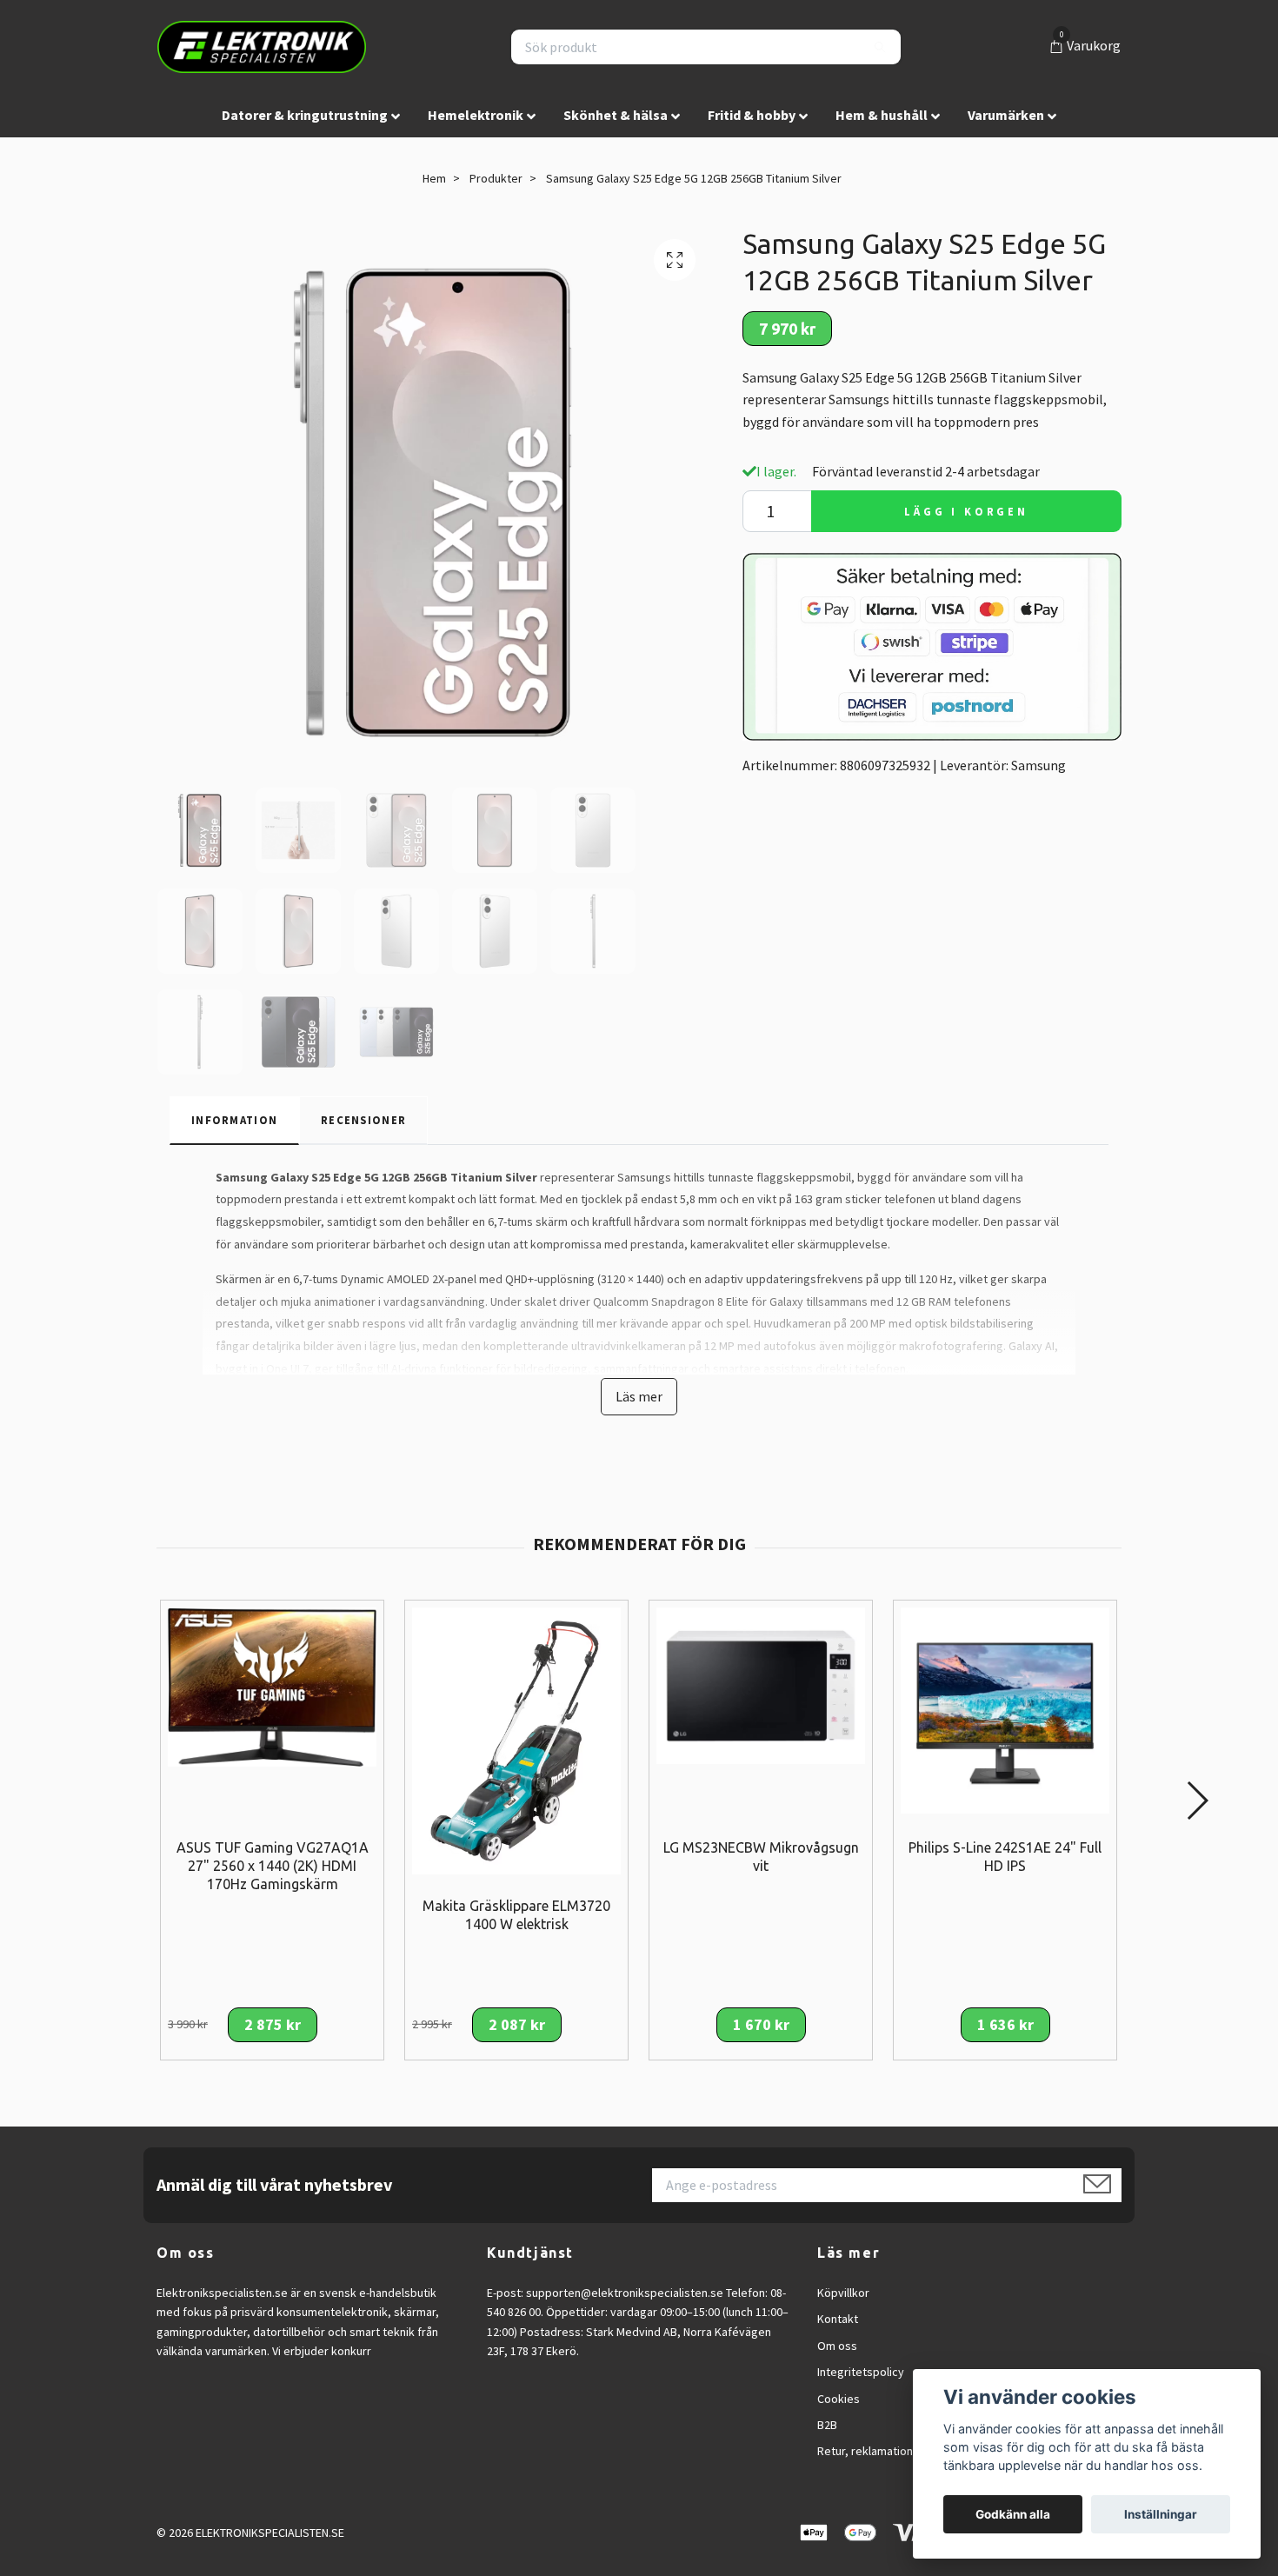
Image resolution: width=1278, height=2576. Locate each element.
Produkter (496, 178)
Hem (434, 178)
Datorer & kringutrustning (305, 115)
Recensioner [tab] (363, 1120)
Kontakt (838, 2319)
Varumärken (1006, 115)
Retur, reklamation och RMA (889, 2451)
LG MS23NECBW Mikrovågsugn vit (761, 1857)
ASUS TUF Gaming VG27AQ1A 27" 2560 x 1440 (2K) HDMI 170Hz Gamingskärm (273, 1866)
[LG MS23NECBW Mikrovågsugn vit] (761, 1684)
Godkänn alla (1013, 2514)
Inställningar (1161, 2514)
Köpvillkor (843, 2293)
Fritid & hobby (752, 115)
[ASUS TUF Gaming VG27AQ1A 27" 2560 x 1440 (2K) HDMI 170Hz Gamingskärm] (272, 1686)
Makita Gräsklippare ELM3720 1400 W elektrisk (516, 1915)
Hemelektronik (476, 115)
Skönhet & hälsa (616, 115)
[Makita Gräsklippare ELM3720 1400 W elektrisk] (516, 1740)
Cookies (839, 2399)
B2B (827, 2425)
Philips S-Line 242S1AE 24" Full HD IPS (1005, 1857)
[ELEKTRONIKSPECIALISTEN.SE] (262, 47)
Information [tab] (234, 1120)
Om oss (837, 2346)
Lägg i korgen (966, 511)
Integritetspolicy (861, 2372)
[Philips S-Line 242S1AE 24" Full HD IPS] (1005, 1708)
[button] (1197, 1801)
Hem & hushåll (882, 115)
